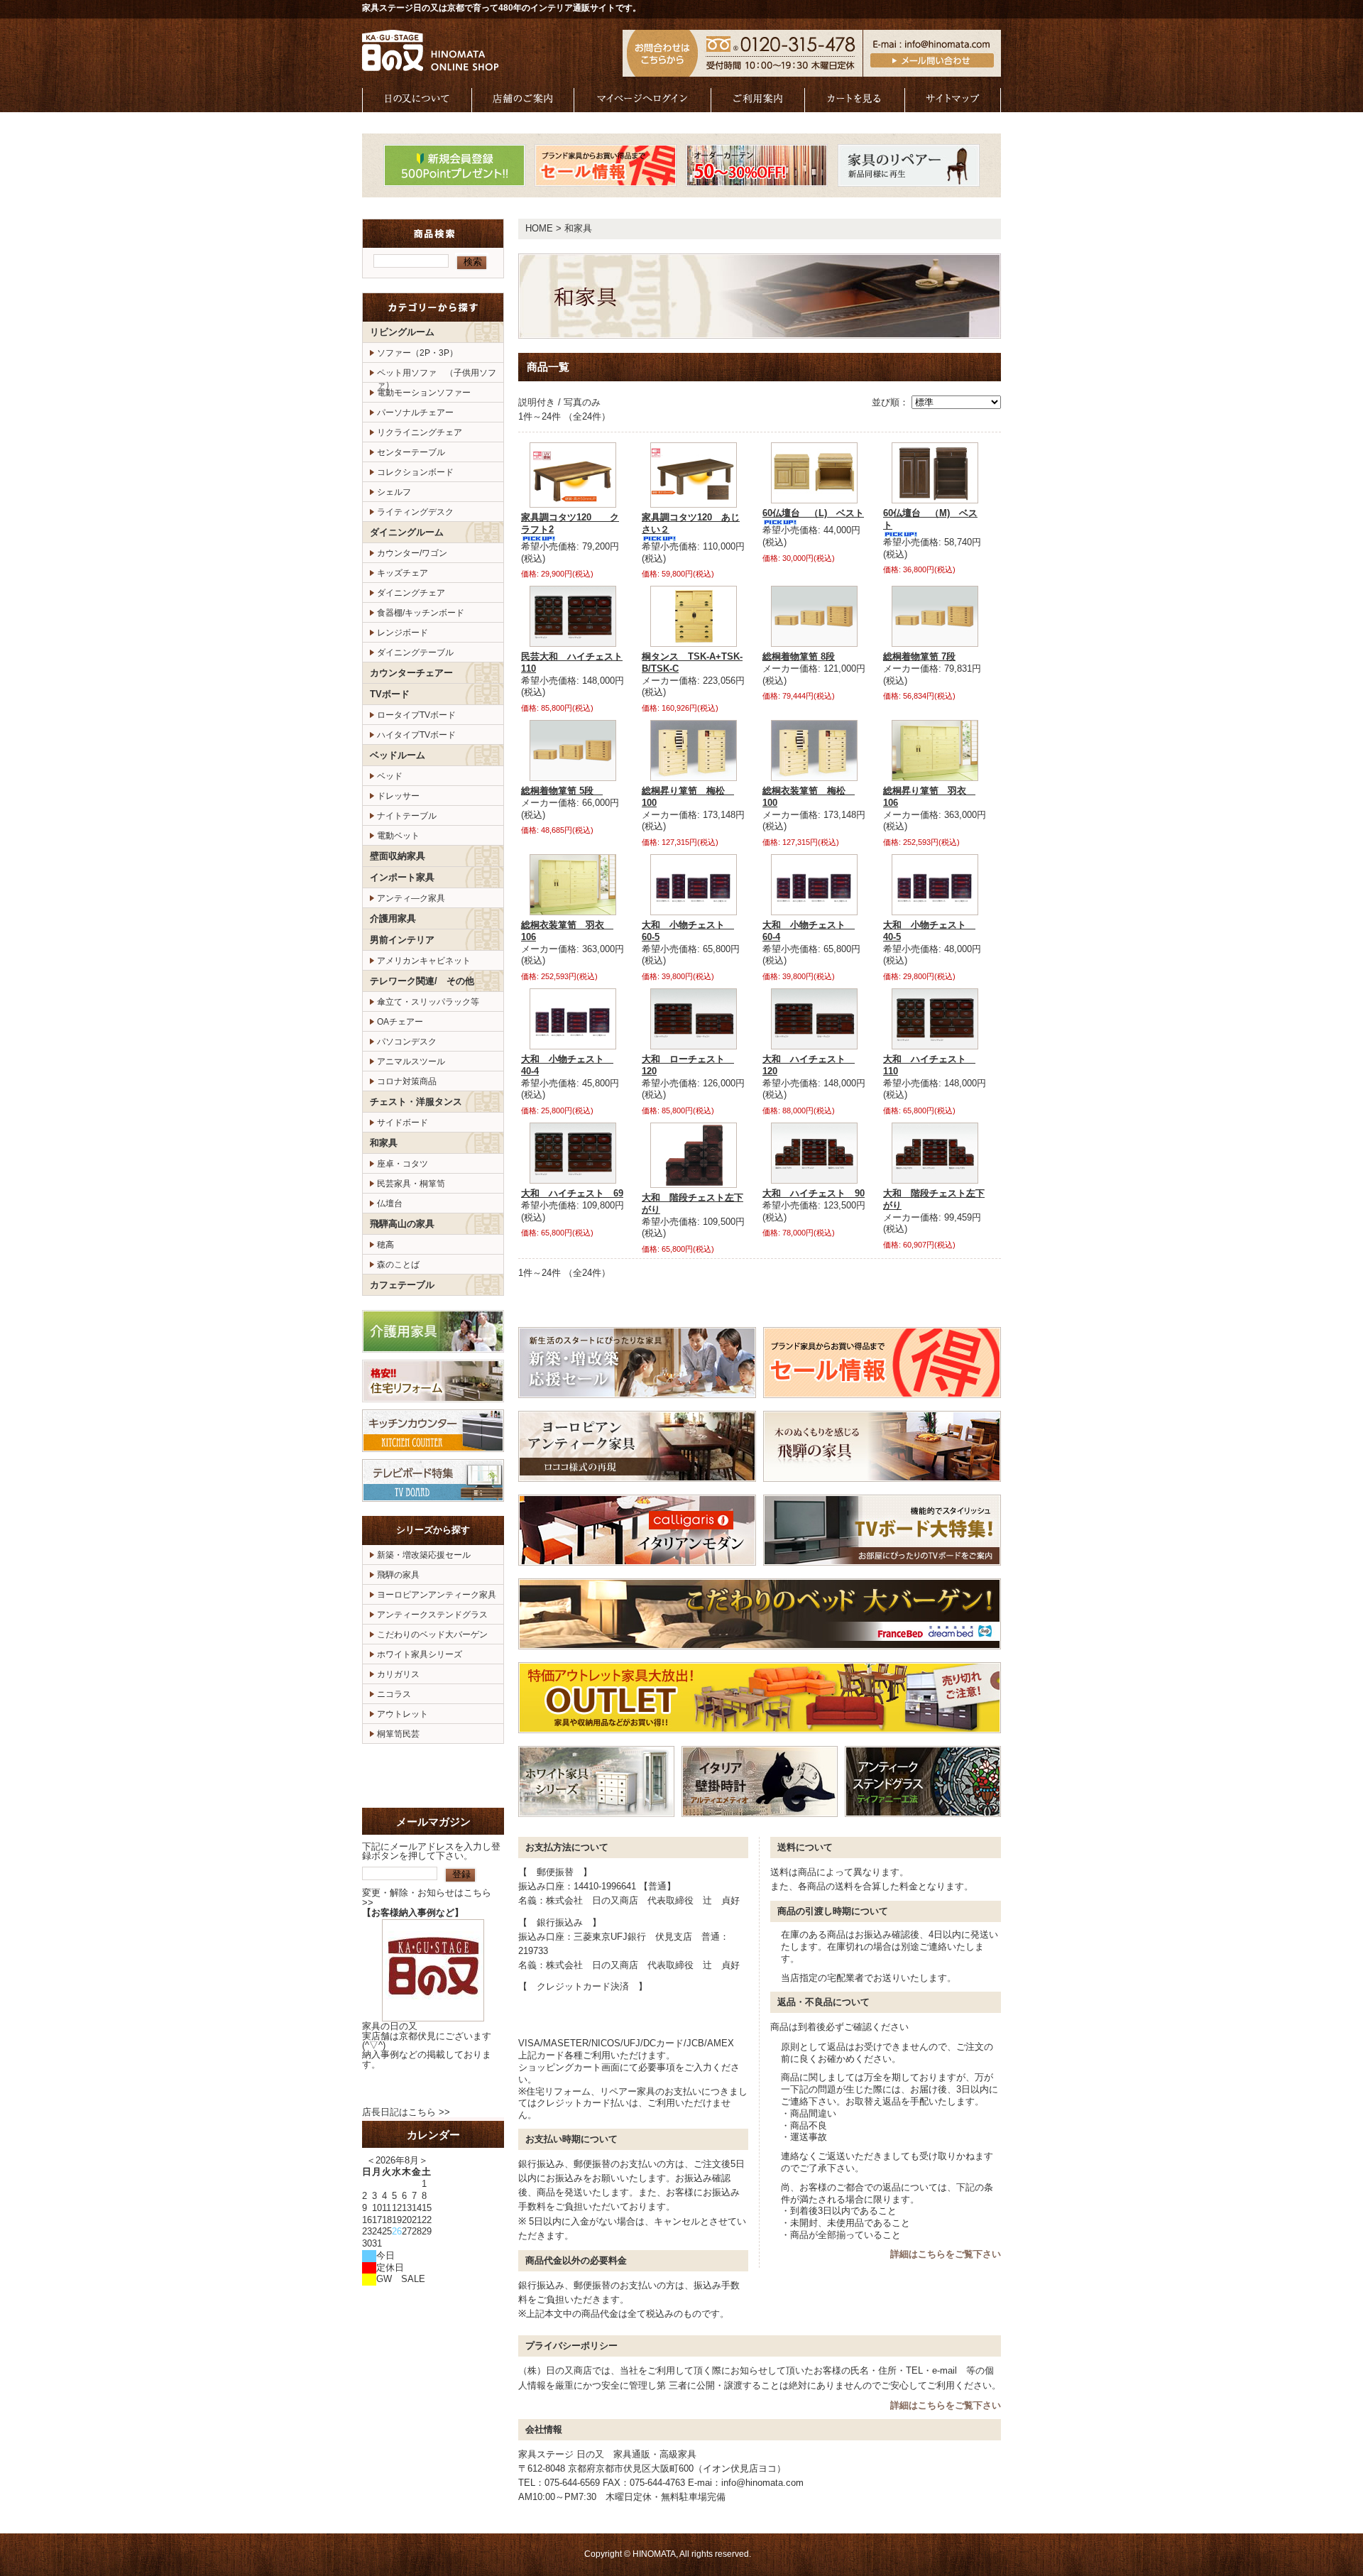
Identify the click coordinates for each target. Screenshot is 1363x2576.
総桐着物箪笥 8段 (799, 656)
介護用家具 (393, 918)
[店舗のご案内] (523, 105)
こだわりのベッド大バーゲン (432, 1634)
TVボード (390, 694)
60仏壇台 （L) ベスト (813, 513)
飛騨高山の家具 (402, 1224)
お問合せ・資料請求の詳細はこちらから (433, 1776)
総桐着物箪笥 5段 (562, 791)
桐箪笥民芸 (398, 1734)
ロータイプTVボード (416, 715)
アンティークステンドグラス (432, 1615)
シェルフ (394, 492)
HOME (539, 228)
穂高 (385, 1245)
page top (955, 1307)
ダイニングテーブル (415, 653)
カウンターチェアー (411, 673)
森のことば (398, 1265)
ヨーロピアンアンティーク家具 (437, 1595)
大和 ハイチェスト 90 (814, 1193)
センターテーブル (411, 452)
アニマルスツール (411, 1061)
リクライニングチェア (420, 432)
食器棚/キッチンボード (421, 613)
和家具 (384, 1143)
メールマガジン (433, 1822)
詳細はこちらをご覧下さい (946, 2254)
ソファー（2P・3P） (417, 353)
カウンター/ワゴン (412, 553)
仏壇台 (390, 1204)
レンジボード (403, 633)
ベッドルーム (398, 755)
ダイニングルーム (407, 532)
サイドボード (403, 1123)
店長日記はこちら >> (406, 2112)
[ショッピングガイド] (758, 105)
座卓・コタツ (403, 1164)
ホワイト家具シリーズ (420, 1654)
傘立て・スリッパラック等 (428, 1002)
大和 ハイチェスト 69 (572, 1193)
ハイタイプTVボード (416, 735)
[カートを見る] (855, 105)
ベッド (390, 776)
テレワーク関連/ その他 (422, 981)
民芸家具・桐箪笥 (411, 1184)
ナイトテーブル (407, 816)
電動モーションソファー (424, 393)
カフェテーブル (402, 1285)
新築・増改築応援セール (424, 1555)
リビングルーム (402, 332)
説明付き (537, 402)
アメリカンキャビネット (424, 961)
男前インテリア (402, 940)
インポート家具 (402, 877)
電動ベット (398, 836)
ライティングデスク (415, 512)
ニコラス (394, 1694)
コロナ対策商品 (407, 1081)
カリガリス (398, 1674)
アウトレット (403, 1714)
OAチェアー (400, 1022)
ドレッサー (398, 796)
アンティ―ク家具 (411, 898)
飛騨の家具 (398, 1575)
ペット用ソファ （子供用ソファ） (437, 375)
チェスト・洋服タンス (416, 1102)
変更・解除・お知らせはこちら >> (427, 1897)
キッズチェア (403, 573)
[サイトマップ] (953, 105)
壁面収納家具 (398, 856)
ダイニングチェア (411, 593)
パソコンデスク (407, 1042)
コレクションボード (415, 472)
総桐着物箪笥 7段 (919, 656)
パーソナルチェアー (415, 413)
